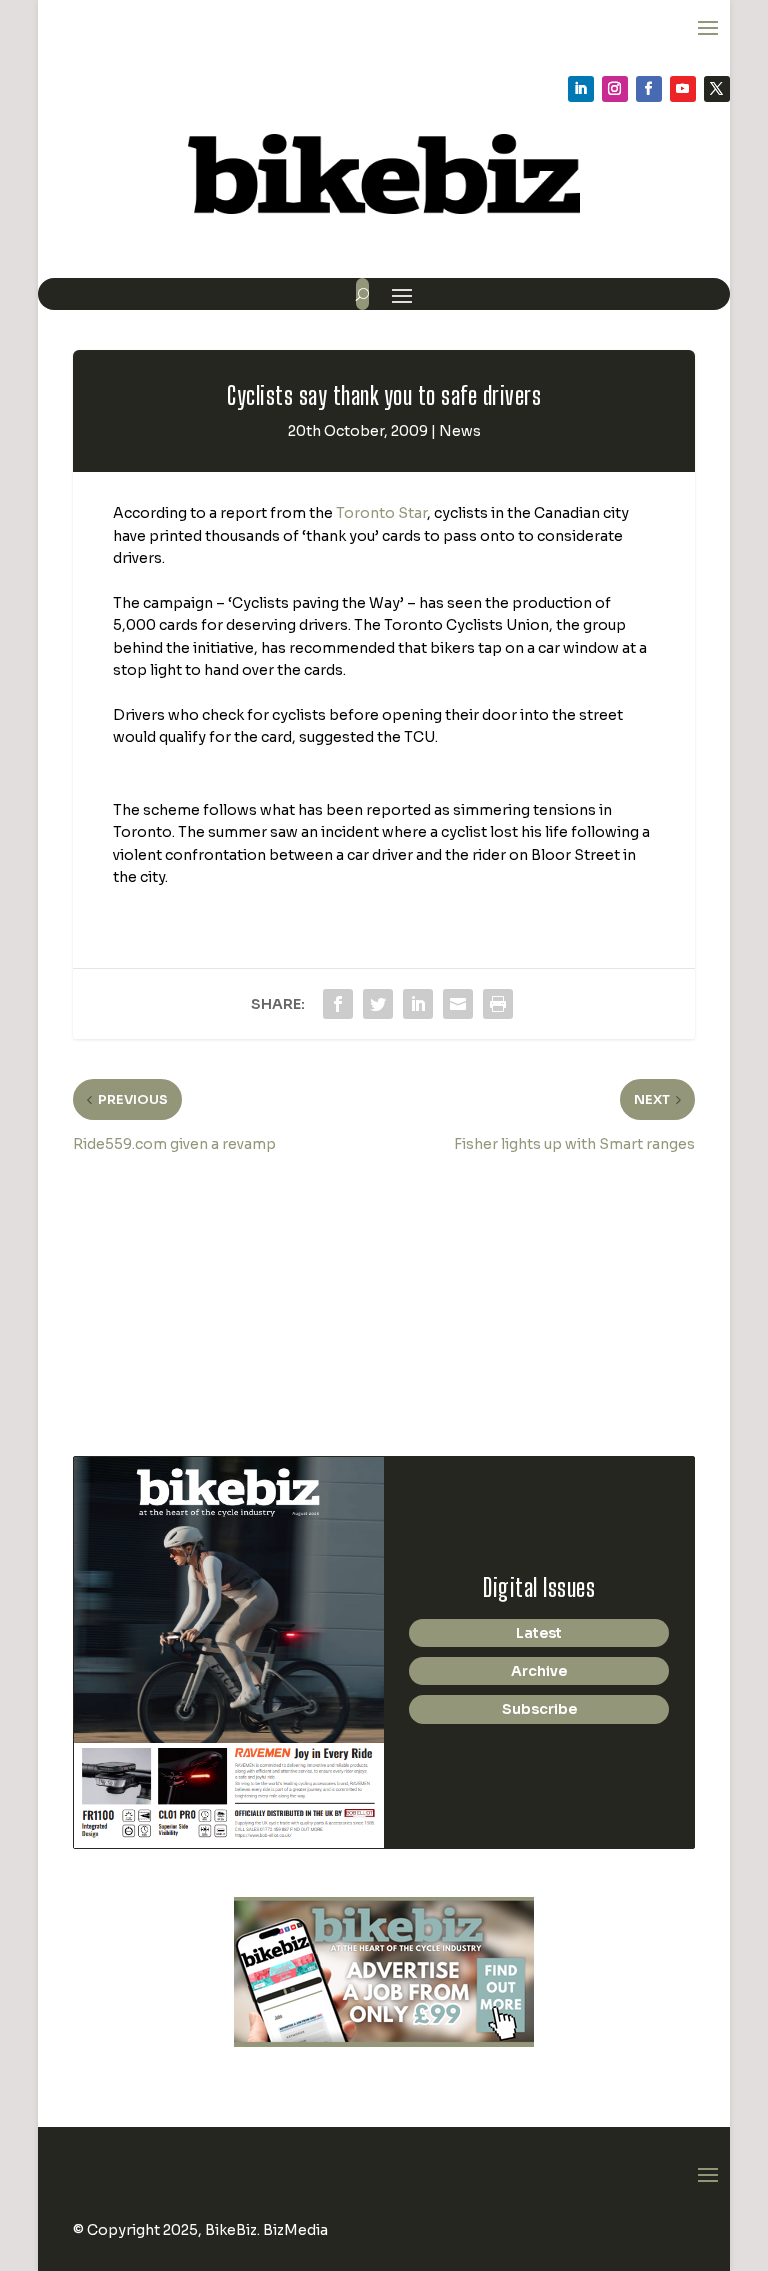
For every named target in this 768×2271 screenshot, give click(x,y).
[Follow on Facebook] (649, 89)
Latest (539, 1633)
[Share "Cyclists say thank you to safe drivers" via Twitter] (378, 1004)
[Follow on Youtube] (683, 89)
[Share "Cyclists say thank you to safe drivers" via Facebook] (338, 1004)
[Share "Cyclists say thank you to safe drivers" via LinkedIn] (418, 1004)
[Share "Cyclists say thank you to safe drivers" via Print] (498, 1004)
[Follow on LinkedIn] (581, 89)
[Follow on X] (717, 89)
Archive (539, 1671)
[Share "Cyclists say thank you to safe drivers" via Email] (458, 1004)
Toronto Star (381, 513)
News (460, 431)
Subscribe (539, 1709)
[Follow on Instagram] (615, 89)
